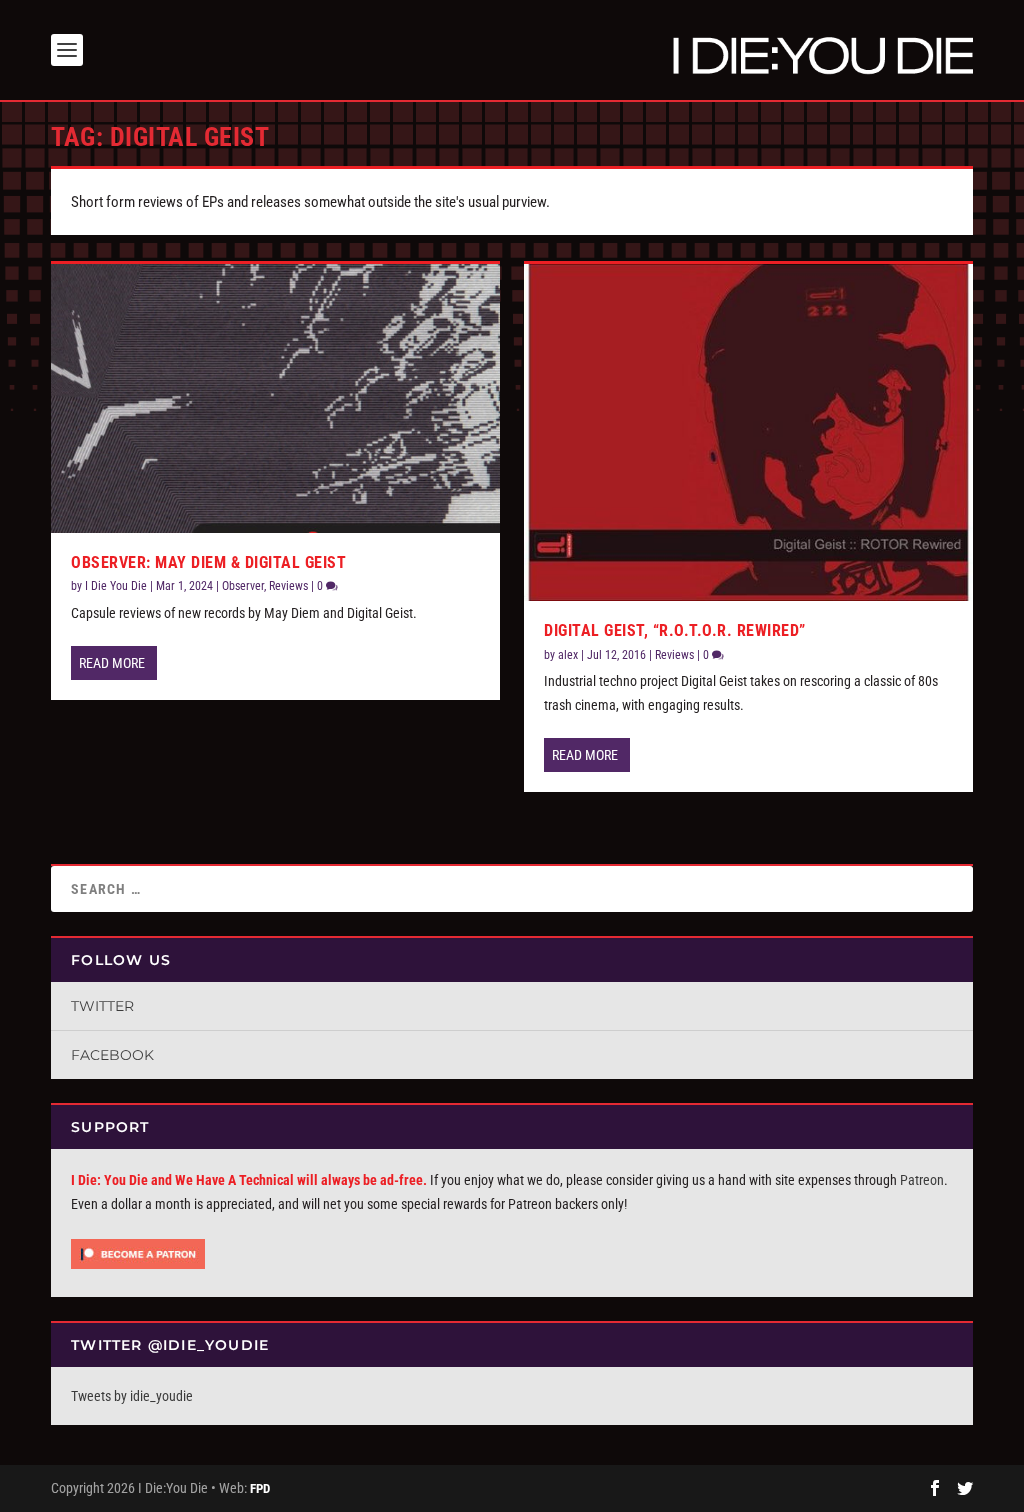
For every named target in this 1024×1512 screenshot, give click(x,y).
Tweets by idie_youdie (132, 1396)
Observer (243, 586)
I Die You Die (116, 586)
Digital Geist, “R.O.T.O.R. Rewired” (675, 630)
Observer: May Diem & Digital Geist (208, 562)
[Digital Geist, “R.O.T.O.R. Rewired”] (748, 432)
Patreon (922, 1180)
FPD (260, 1488)
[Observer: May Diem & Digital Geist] (275, 398)
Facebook (112, 1055)
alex (568, 655)
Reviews (288, 586)
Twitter (102, 1006)
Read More (112, 663)
